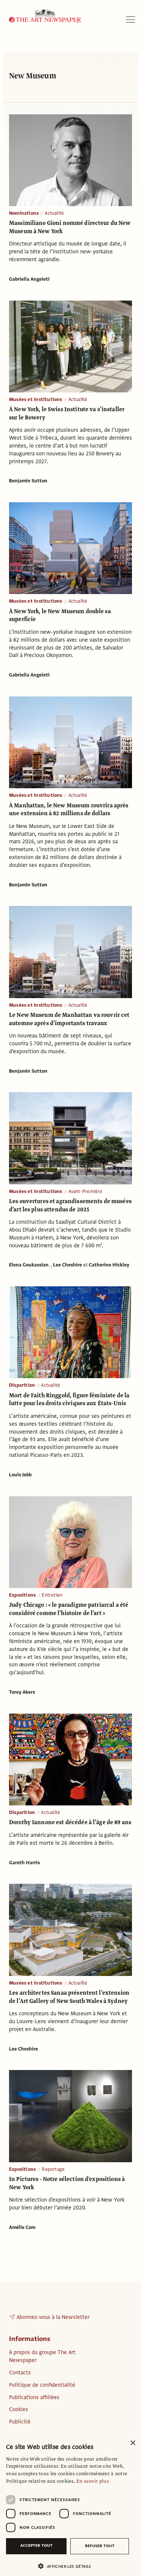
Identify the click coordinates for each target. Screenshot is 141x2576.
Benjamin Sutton (28, 481)
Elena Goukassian (29, 1265)
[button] (67, 2566)
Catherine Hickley (109, 1265)
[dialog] (70, 2506)
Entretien (52, 1595)
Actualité (54, 213)
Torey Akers (22, 1692)
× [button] (133, 2443)
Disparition (22, 1385)
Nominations (24, 213)
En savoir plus (93, 2481)
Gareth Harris (24, 1863)
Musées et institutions (36, 400)
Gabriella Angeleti (29, 279)
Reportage (53, 2169)
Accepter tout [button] (36, 2545)
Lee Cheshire (67, 1265)
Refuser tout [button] (100, 2546)
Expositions (22, 1595)
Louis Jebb (20, 1475)
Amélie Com (22, 2227)
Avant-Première (86, 1191)
